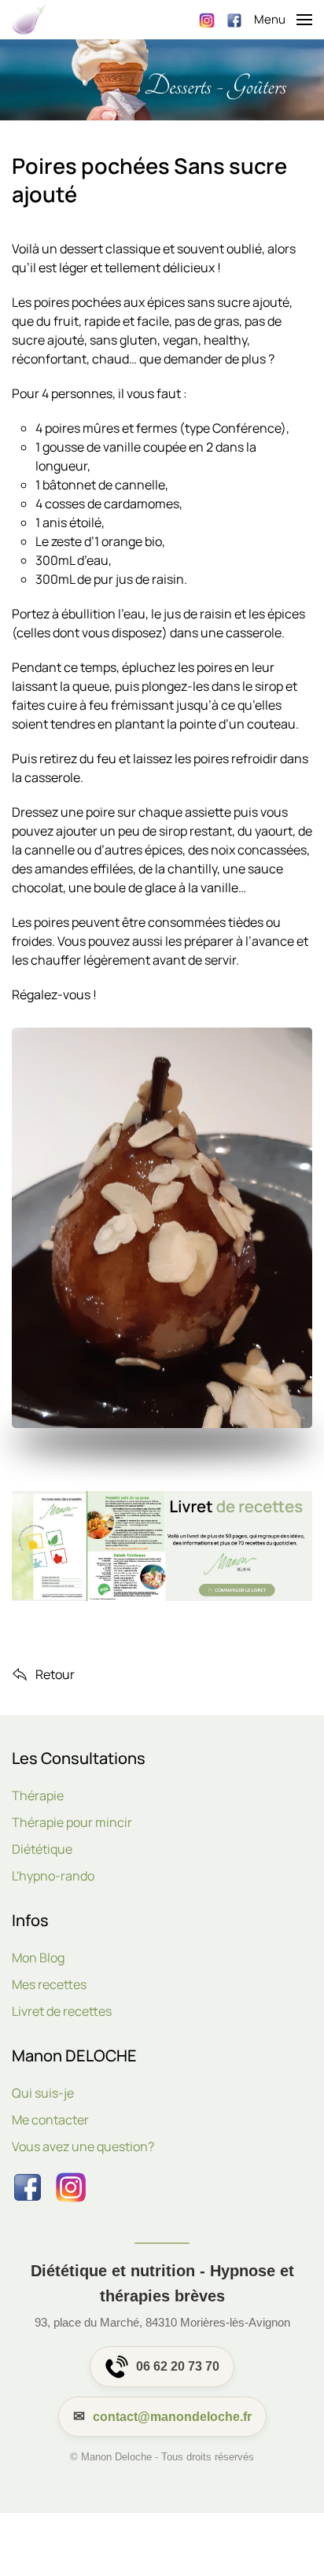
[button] (283, 20)
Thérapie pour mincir (72, 1822)
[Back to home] (29, 20)
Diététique (42, 1849)
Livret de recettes (62, 2011)
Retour (55, 1674)
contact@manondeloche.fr (172, 2417)
